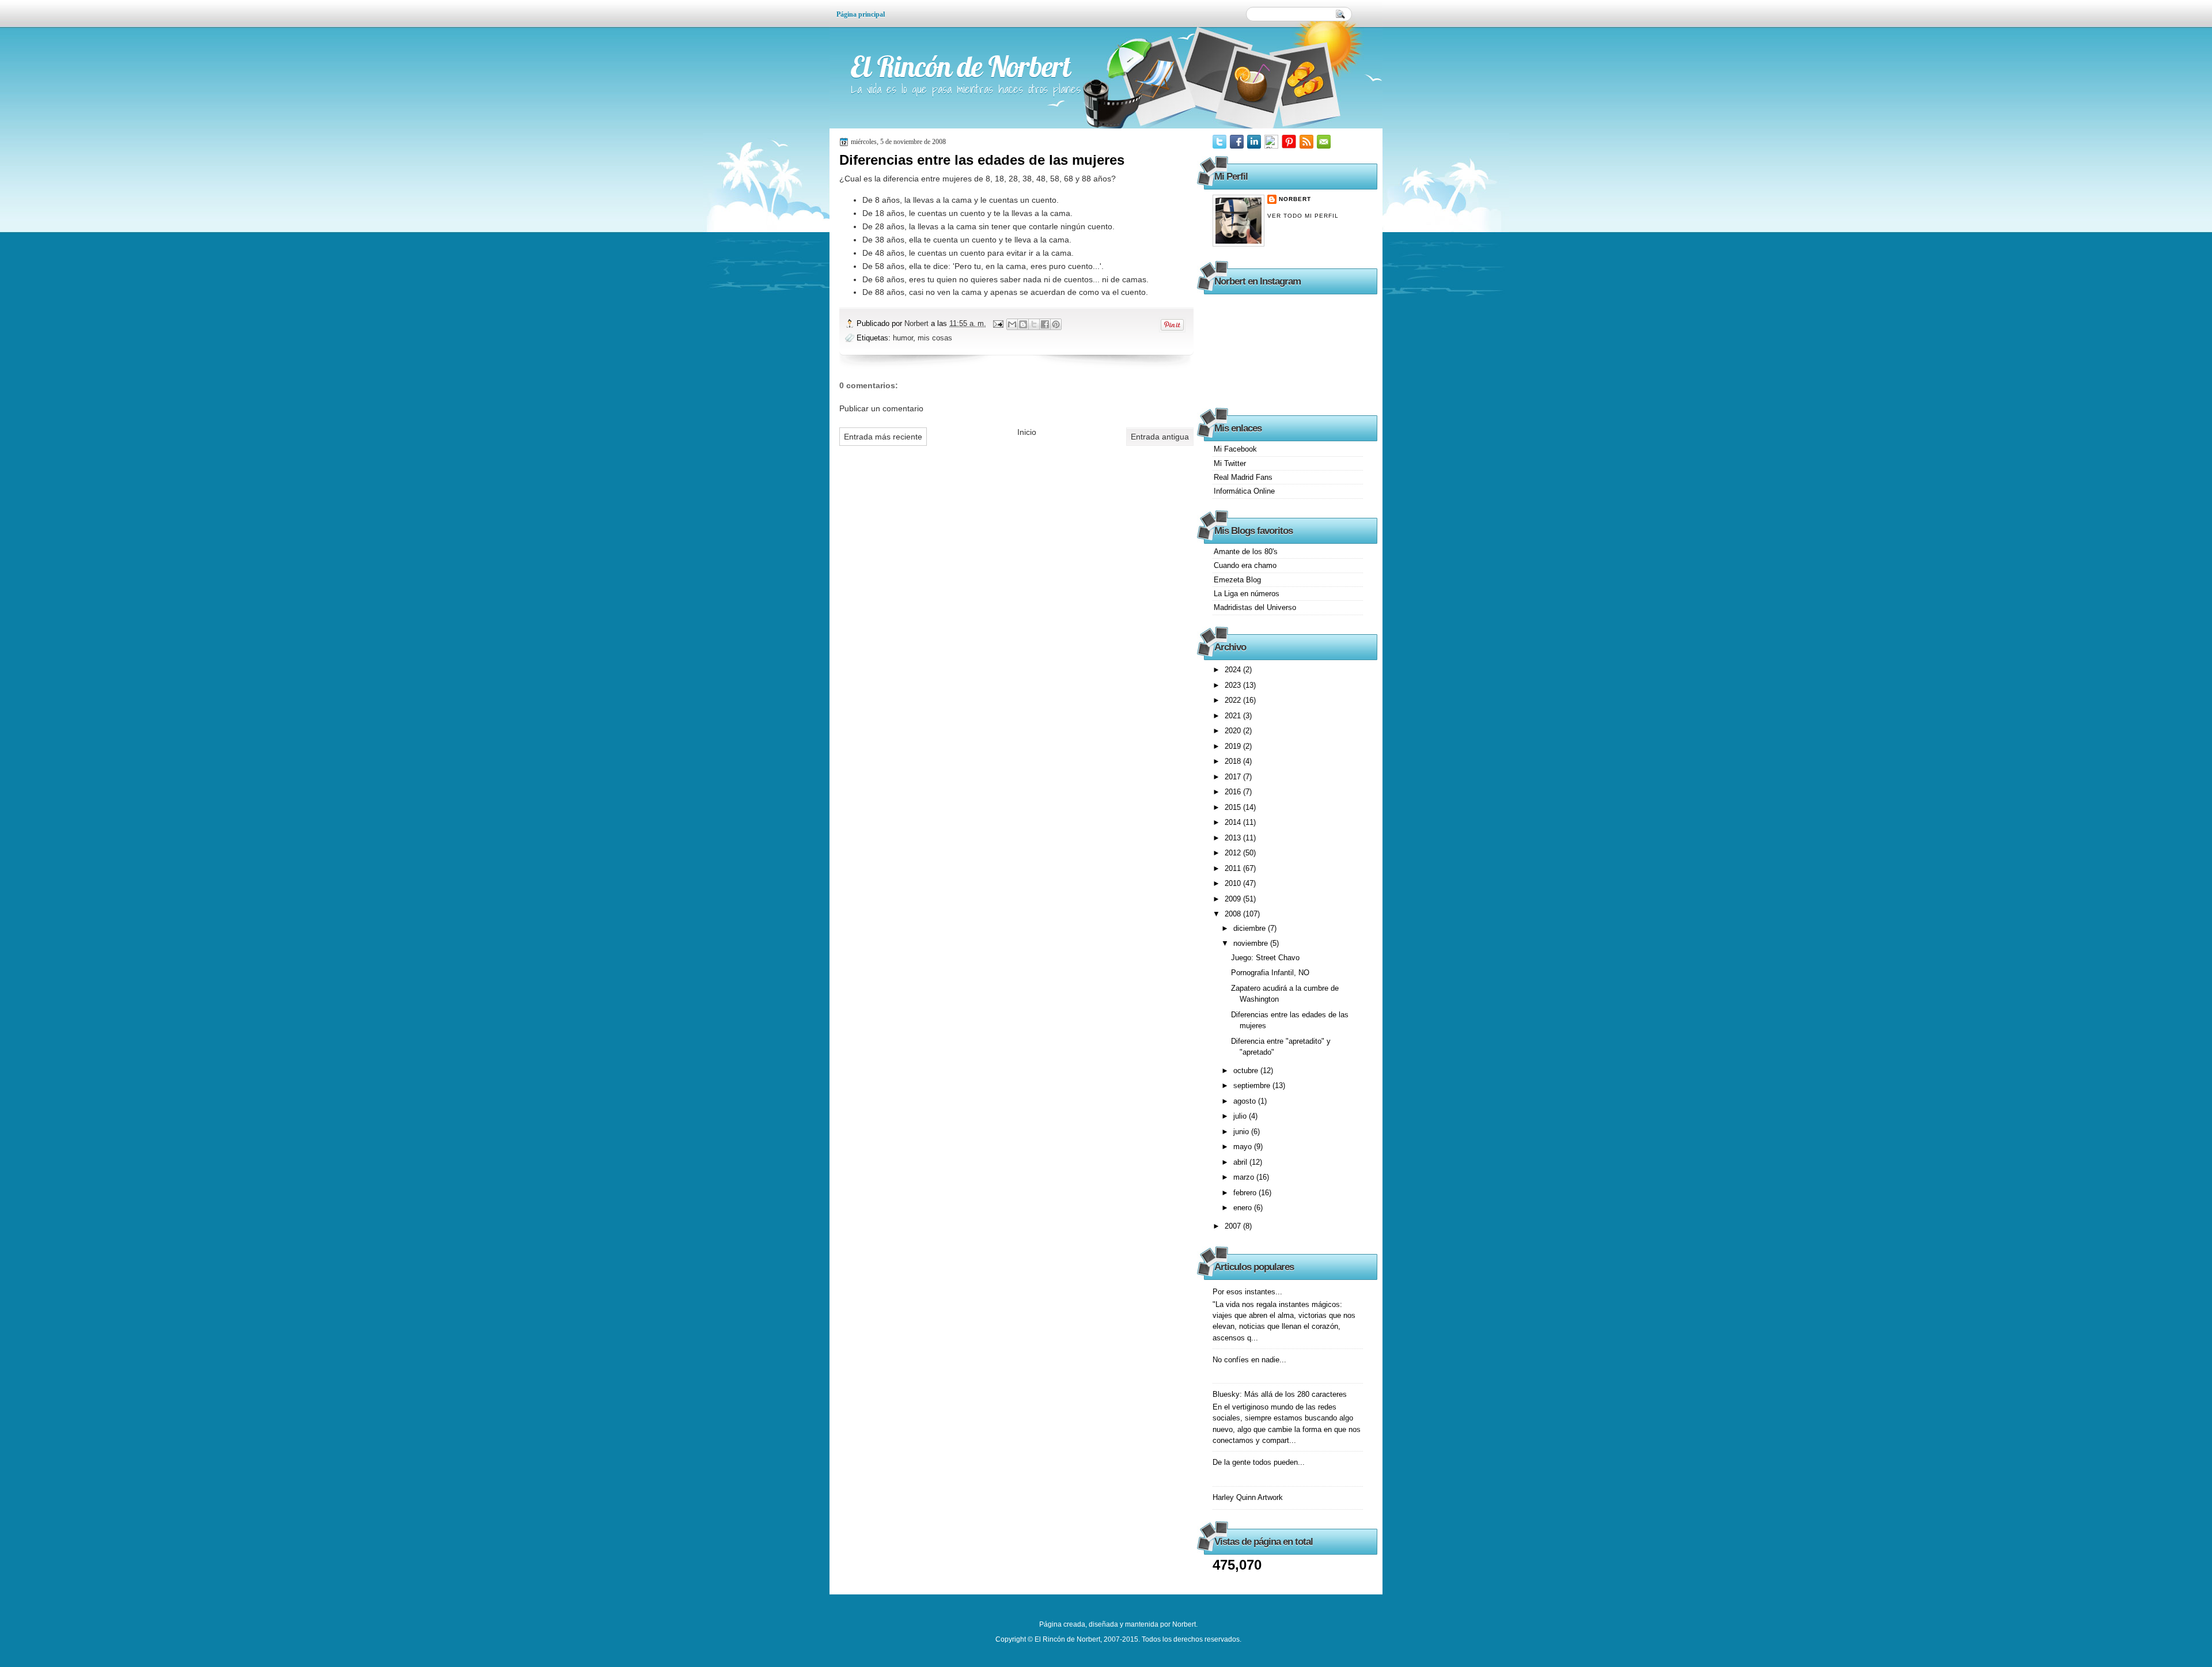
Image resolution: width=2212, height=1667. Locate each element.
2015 (1234, 807)
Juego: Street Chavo (1265, 958)
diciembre (1251, 928)
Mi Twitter (1230, 463)
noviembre (1252, 943)
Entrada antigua (1160, 437)
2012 (1234, 853)
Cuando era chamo (1245, 565)
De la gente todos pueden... (1259, 1462)
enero (1244, 1208)
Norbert (918, 323)
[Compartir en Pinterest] (1056, 324)
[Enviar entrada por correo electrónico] (998, 323)
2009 (1234, 899)
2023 (1234, 685)
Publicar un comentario (881, 408)
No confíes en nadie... (1249, 1360)
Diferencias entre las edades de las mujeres (982, 160)
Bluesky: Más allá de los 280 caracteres (1280, 1394)
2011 (1234, 868)
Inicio (1027, 432)
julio (1241, 1116)
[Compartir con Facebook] (1045, 324)
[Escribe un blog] (1023, 324)
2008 (1234, 914)
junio (1242, 1132)
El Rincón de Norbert (960, 67)
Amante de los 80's (1246, 552)
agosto (1246, 1101)
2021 (1234, 716)
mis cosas (935, 338)
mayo (1244, 1147)
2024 (1234, 670)
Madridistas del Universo (1255, 607)
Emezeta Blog (1237, 580)
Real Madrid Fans (1243, 477)
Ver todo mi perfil (1303, 216)
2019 (1234, 746)
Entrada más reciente (883, 437)
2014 (1234, 822)
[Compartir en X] (1034, 324)
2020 (1234, 731)
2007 (1234, 1226)
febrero (1246, 1193)
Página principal (861, 14)
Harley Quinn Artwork (1248, 1497)
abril (1241, 1162)
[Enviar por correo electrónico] (1012, 324)
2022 (1234, 700)
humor (903, 338)
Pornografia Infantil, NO (1270, 973)
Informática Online (1244, 491)
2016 (1234, 792)
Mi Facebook (1235, 449)
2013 (1234, 838)
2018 (1234, 761)
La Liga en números (1247, 594)
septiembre (1253, 1086)
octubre (1247, 1071)
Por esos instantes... (1247, 1292)
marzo (1245, 1177)
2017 (1234, 777)
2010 (1234, 883)
